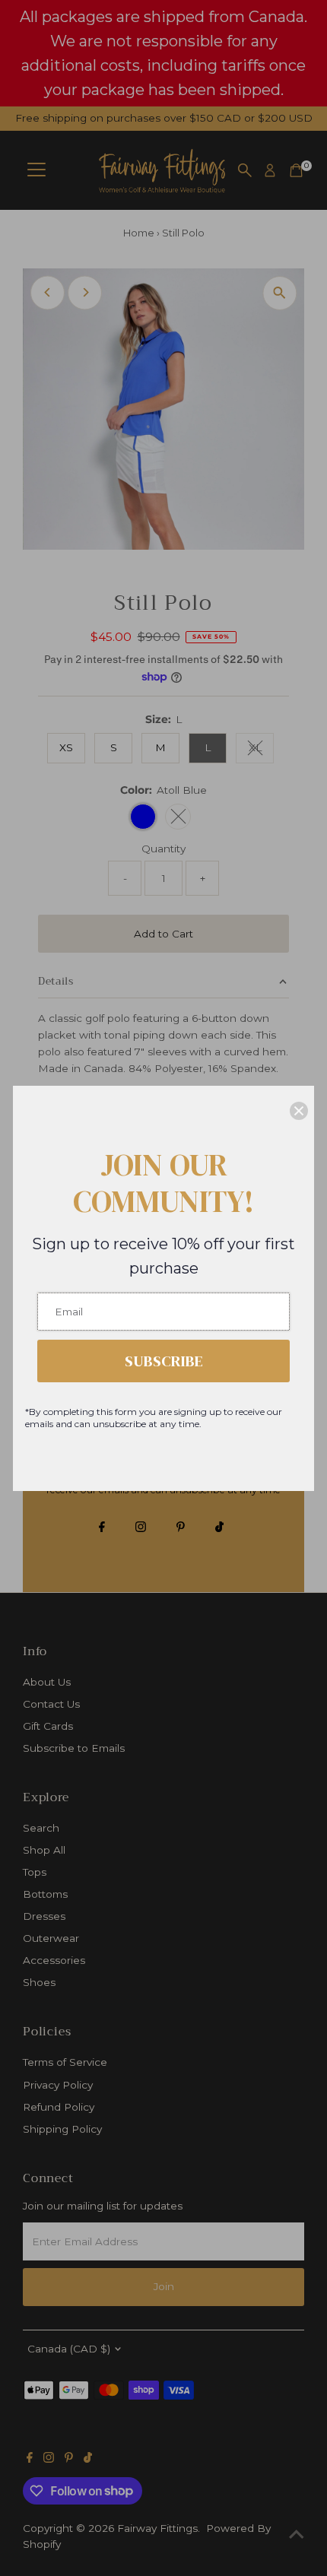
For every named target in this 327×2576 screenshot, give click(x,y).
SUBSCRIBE (164, 1361)
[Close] (299, 1111)
